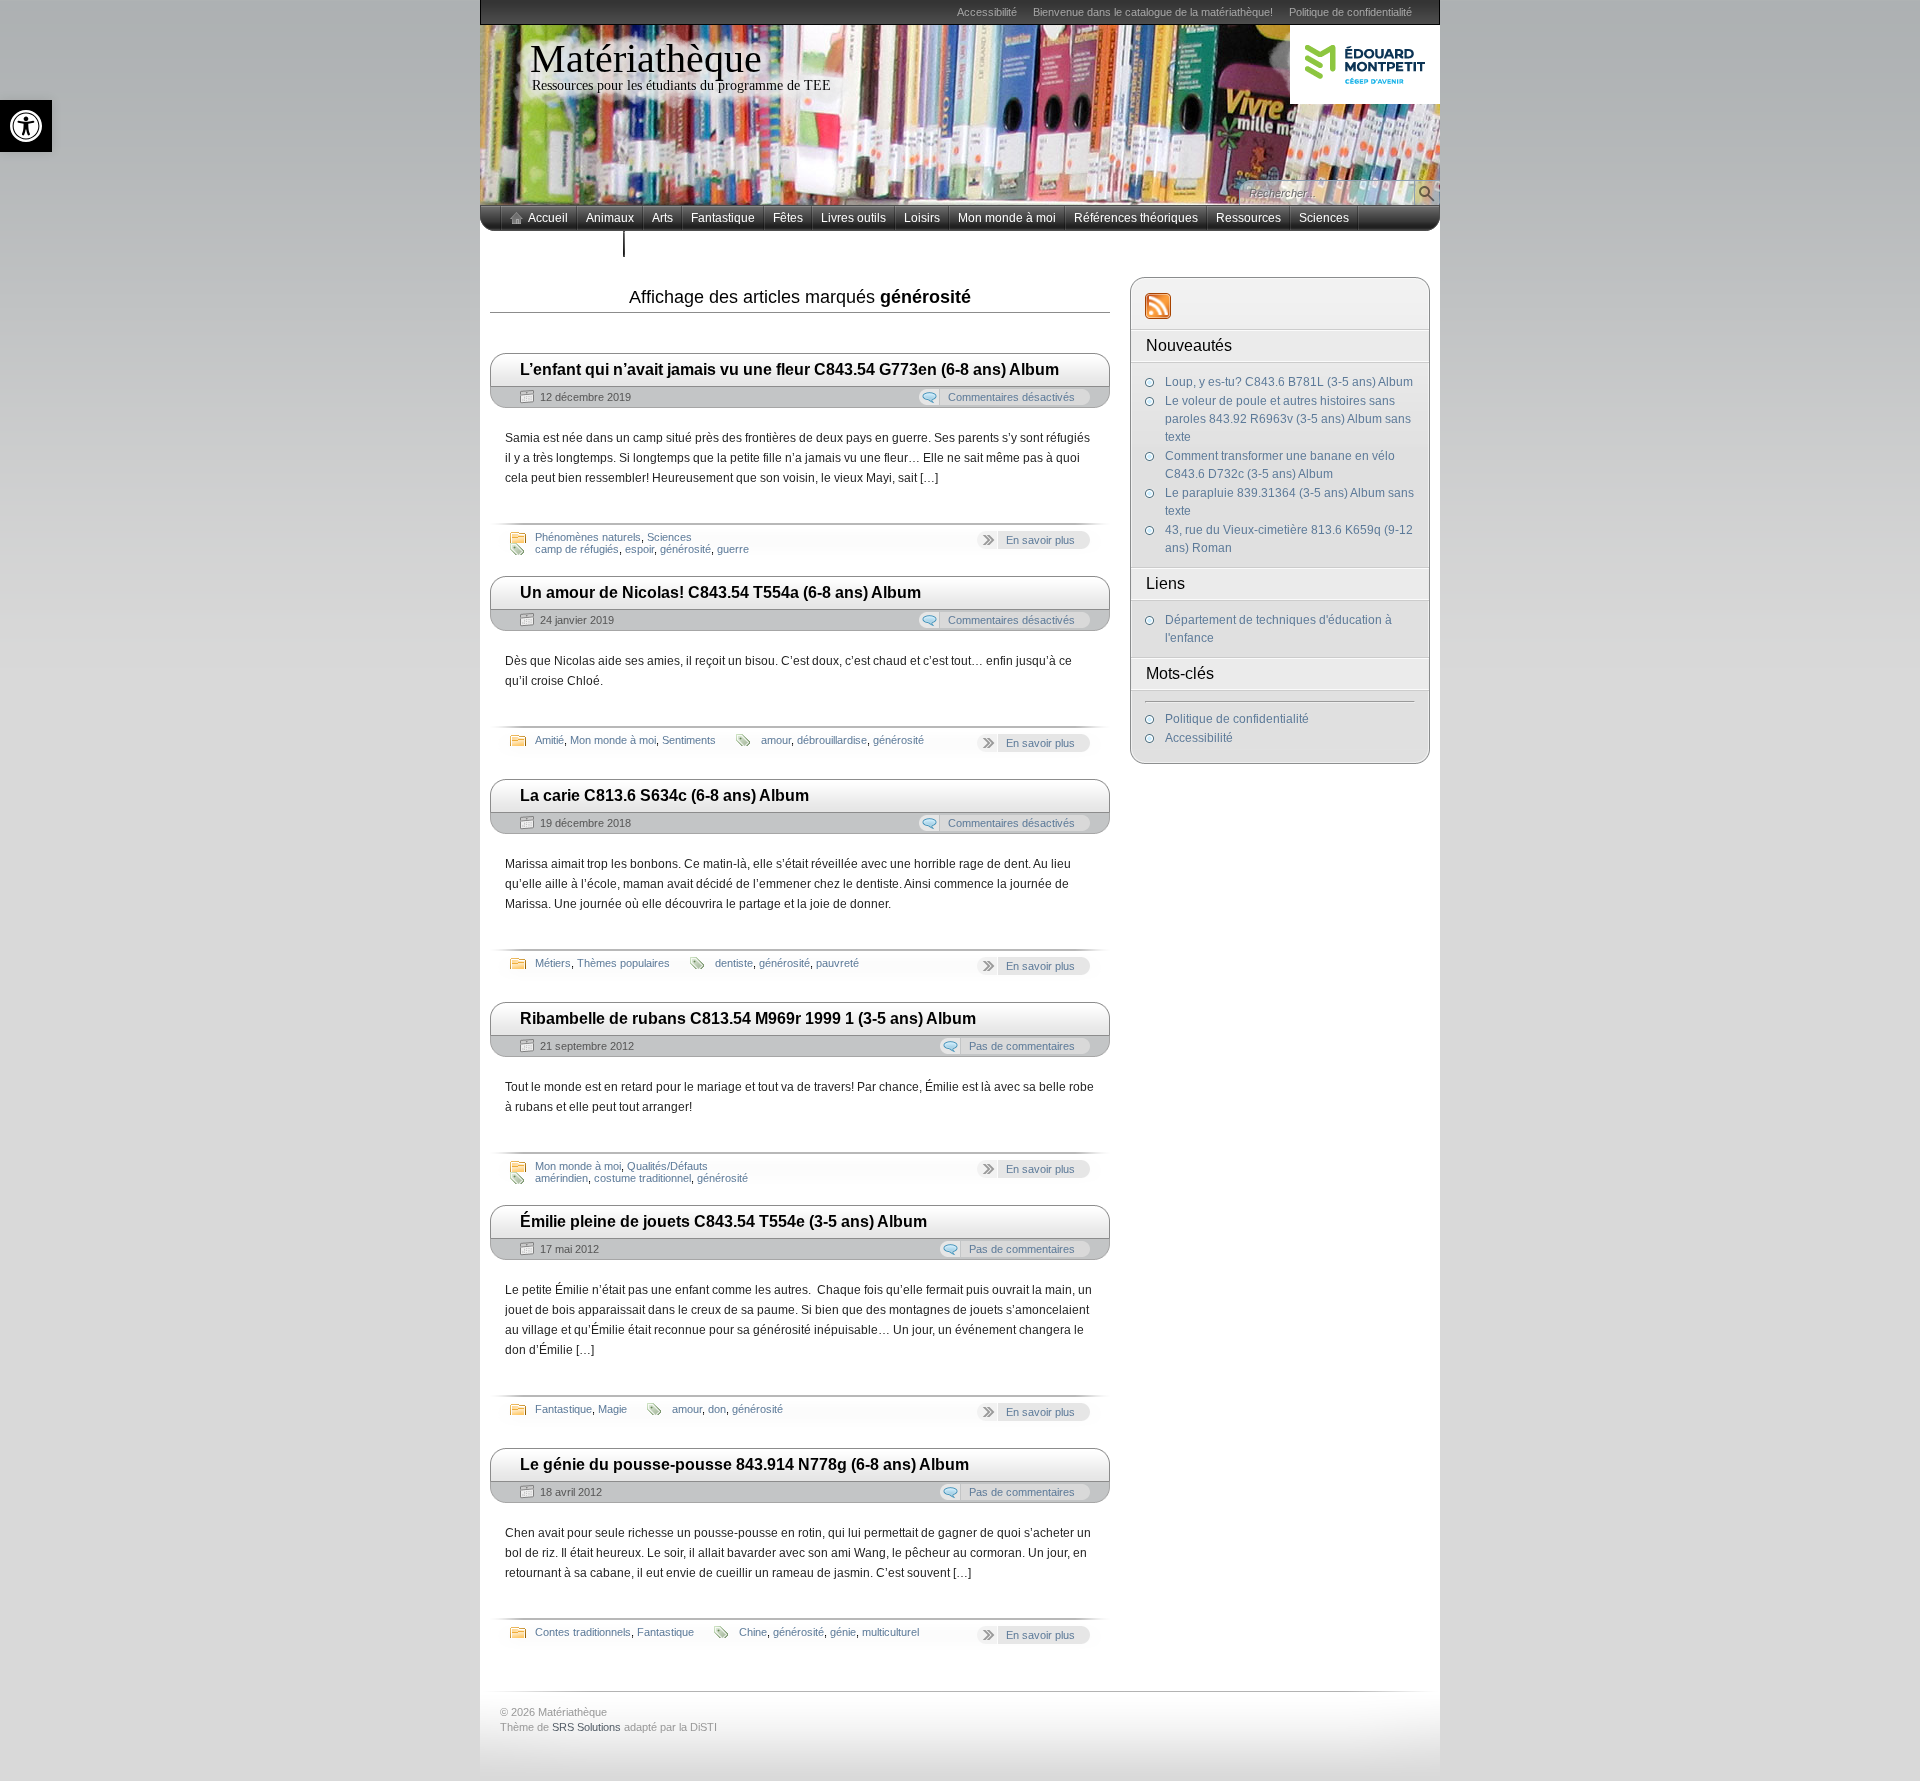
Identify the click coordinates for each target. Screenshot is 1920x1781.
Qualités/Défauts (667, 1166)
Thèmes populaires (562, 244)
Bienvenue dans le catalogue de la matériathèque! (1153, 12)
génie (843, 1632)
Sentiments (689, 740)
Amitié (549, 740)
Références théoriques (1136, 218)
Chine (753, 1632)
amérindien (561, 1178)
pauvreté (837, 963)
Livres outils (853, 218)
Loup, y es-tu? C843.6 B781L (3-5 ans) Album (1289, 382)
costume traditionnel (642, 1178)
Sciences (1324, 218)
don (717, 1409)
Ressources (1248, 218)
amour (776, 740)
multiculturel (890, 1632)
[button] (26, 126)
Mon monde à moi (1007, 218)
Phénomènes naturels (588, 537)
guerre (733, 549)
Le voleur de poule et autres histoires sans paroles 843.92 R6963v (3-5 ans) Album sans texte (1288, 419)
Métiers (553, 963)
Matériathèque (646, 58)
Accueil (548, 218)
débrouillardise (832, 740)
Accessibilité (987, 12)
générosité (685, 549)
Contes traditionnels (583, 1632)
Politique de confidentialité (1350, 12)
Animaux (610, 218)
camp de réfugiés (577, 549)
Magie (612, 1409)
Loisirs (922, 218)
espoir (639, 549)
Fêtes (788, 218)
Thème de (560, 1727)
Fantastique (723, 218)
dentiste (734, 963)
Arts (662, 218)
